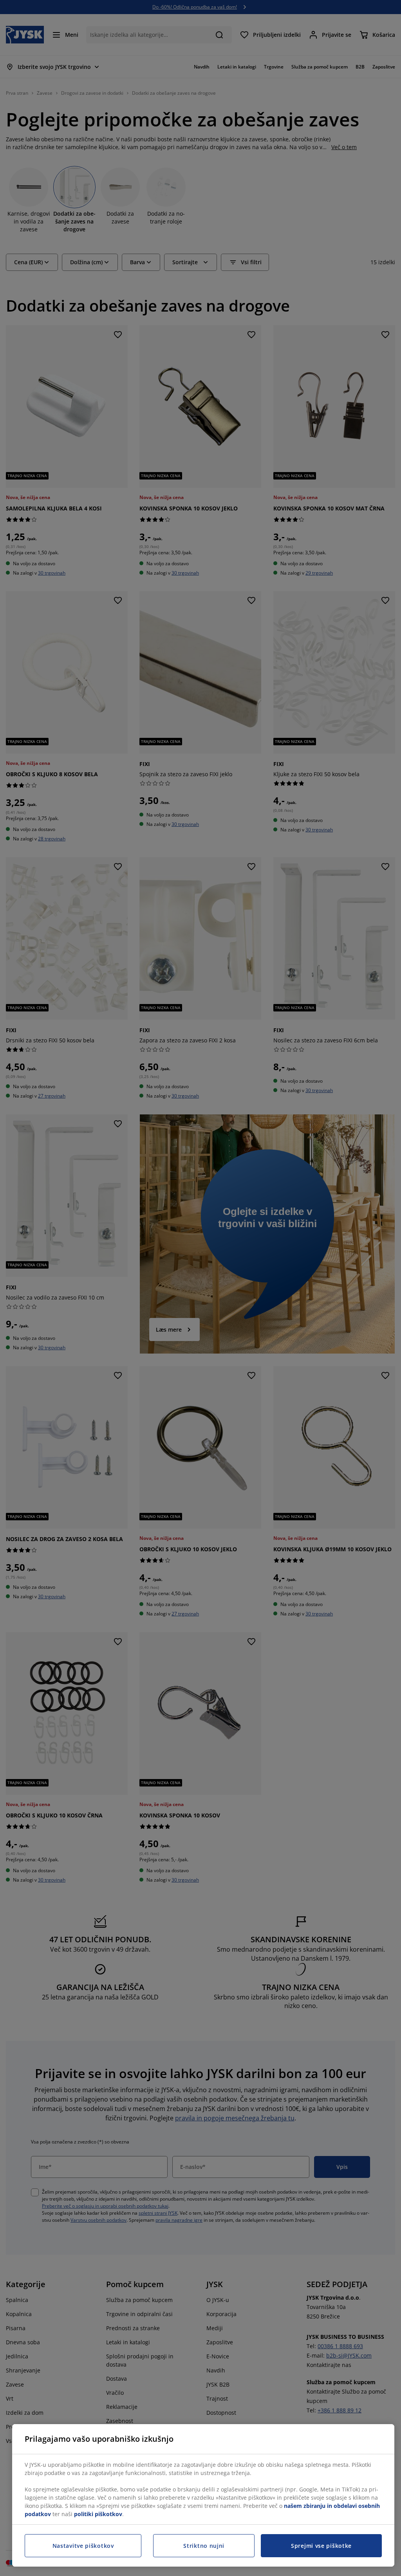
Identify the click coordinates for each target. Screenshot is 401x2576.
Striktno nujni (204, 2546)
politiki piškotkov (98, 2514)
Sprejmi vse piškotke (321, 2546)
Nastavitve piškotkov (83, 2546)
